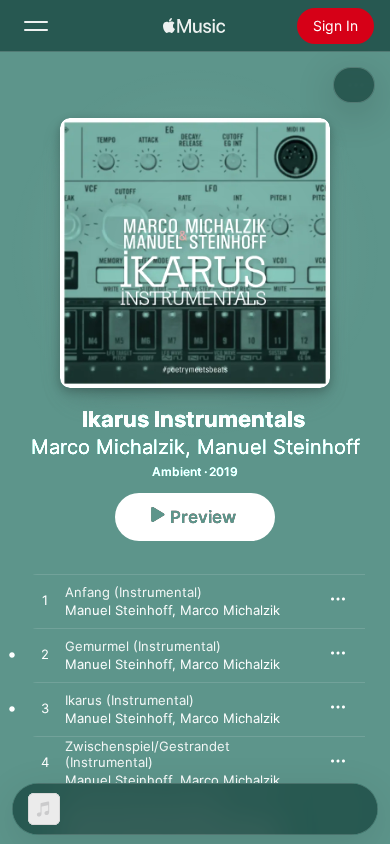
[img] (194, 26)
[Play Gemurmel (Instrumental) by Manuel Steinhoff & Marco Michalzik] (45, 655)
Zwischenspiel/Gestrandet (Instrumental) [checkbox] (147, 754)
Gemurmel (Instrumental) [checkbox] (143, 646)
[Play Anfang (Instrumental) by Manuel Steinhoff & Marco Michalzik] (45, 601)
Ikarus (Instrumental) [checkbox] (129, 700)
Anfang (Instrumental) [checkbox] (133, 592)
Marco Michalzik (108, 447)
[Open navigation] (36, 26)
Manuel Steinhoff (278, 447)
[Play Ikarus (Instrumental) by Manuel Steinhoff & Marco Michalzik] (45, 709)
